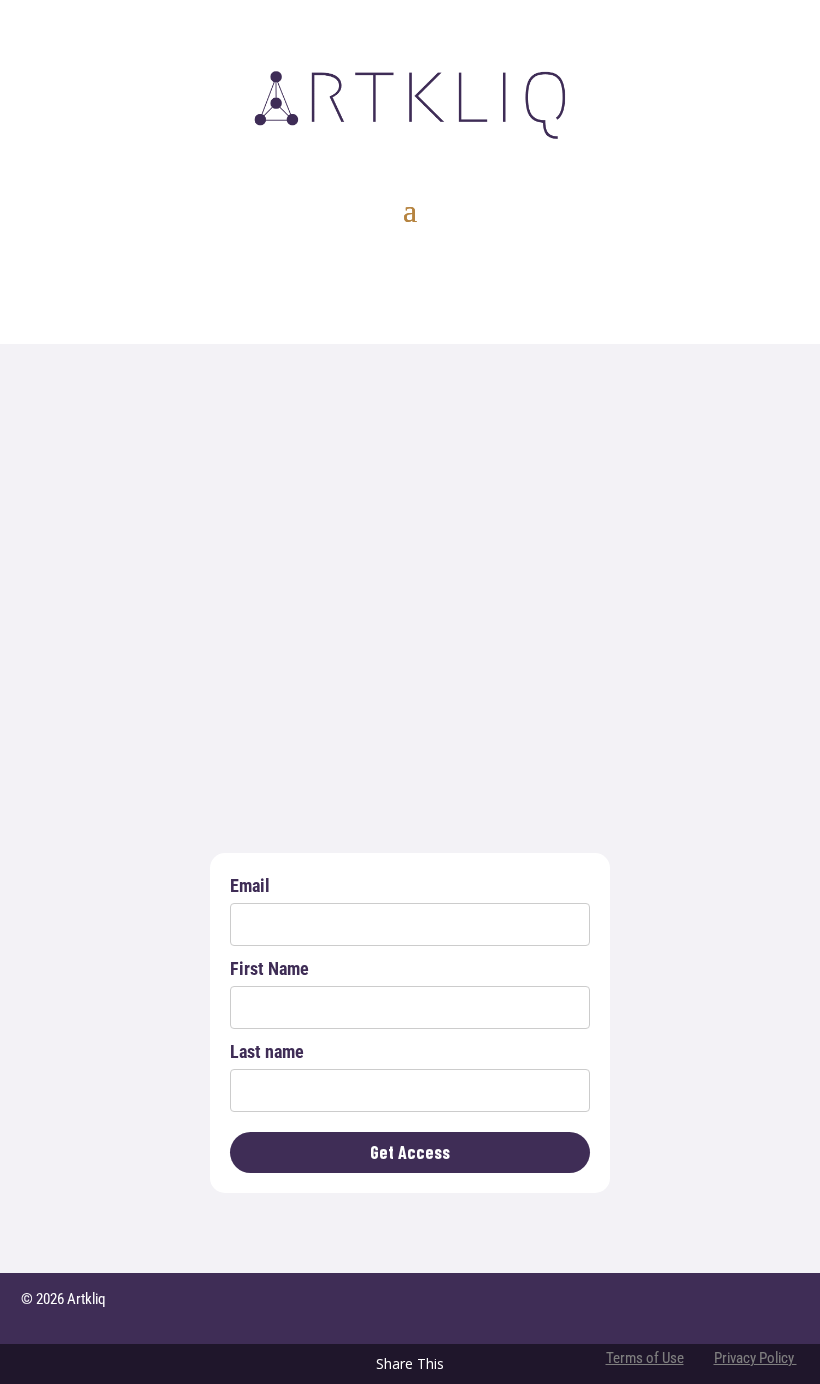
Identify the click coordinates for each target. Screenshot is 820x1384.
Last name (267, 1051)
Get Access (410, 1152)
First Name (269, 968)
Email (250, 885)
